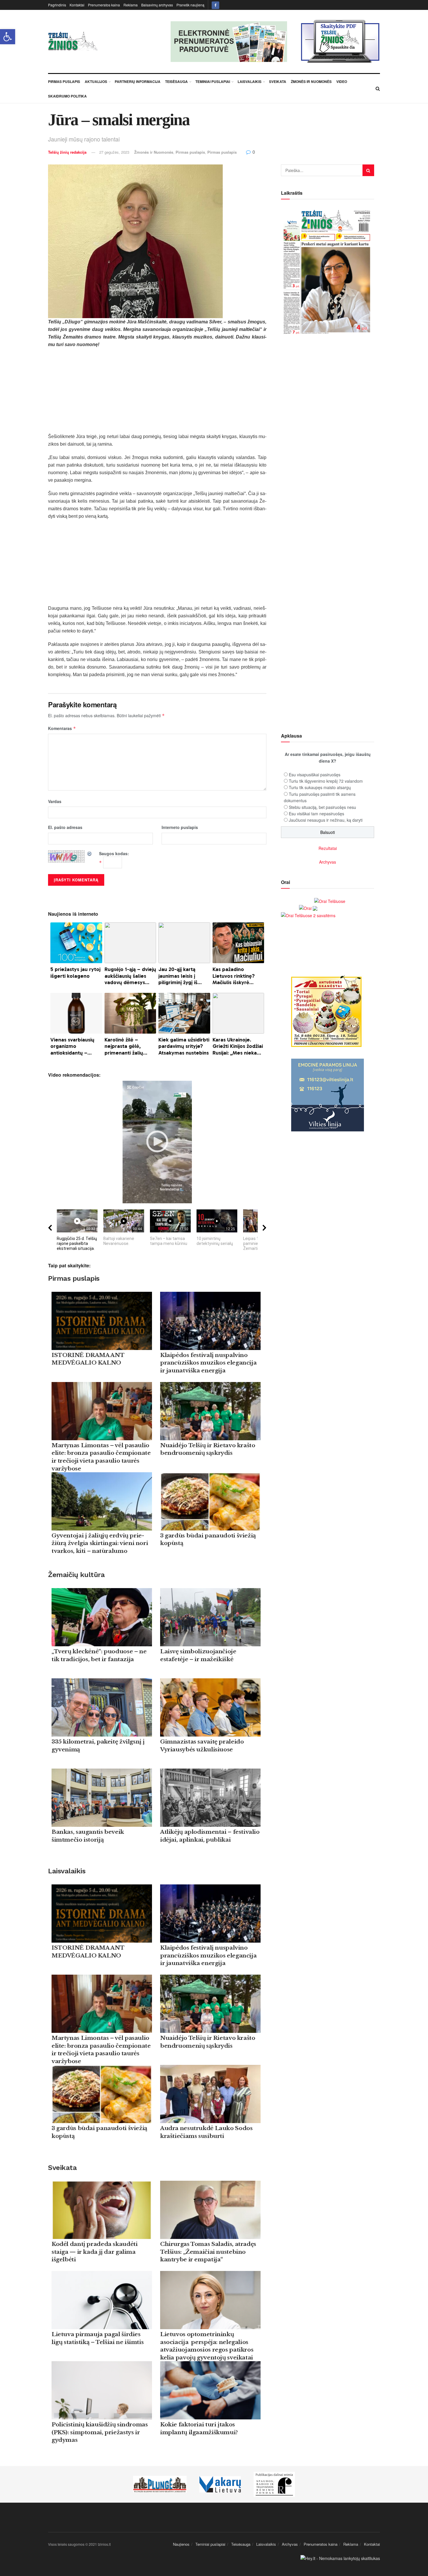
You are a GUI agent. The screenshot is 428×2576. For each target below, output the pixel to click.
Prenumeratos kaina (104, 5)
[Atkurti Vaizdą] (90, 853)
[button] (8, 37)
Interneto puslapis (180, 827)
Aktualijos (96, 82)
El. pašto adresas (65, 827)
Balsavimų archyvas (157, 5)
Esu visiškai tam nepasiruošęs (316, 814)
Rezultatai (328, 848)
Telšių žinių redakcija (67, 152)
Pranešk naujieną (190, 5)
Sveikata (278, 82)
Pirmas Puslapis (64, 82)
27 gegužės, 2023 (114, 152)
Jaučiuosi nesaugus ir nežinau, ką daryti (326, 820)
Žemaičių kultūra (76, 1575)
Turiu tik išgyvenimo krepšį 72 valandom (326, 781)
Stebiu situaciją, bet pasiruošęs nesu (322, 807)
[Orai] (308, 908)
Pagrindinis (57, 5)
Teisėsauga (176, 82)
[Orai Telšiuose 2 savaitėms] (308, 915)
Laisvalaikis (250, 82)
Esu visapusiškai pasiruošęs (315, 775)
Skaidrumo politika (67, 96)
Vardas (55, 801)
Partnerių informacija (138, 82)
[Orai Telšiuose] (330, 901)
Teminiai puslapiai (213, 82)
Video (342, 82)
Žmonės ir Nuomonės (311, 82)
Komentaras (62, 728)
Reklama (131, 5)
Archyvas (328, 862)
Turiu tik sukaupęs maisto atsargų (320, 787)
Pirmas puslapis (190, 152)
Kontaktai (77, 5)
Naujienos (181, 2544)
